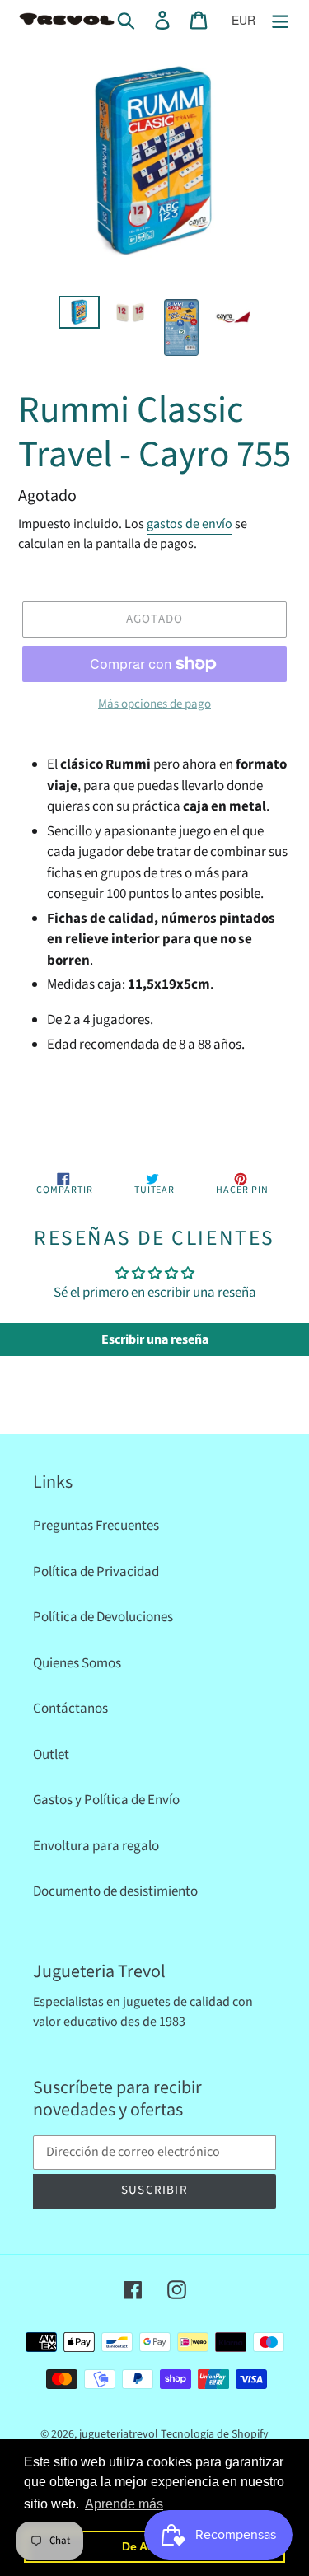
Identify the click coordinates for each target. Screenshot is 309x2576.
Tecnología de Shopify (215, 2434)
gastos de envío (190, 524)
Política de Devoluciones (103, 1617)
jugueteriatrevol (119, 2434)
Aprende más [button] (124, 2504)
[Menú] (280, 21)
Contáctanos (70, 1709)
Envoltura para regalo (96, 1846)
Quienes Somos (77, 1663)
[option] (79, 314)
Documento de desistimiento (115, 1891)
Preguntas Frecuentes (96, 1526)
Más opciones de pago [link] (154, 704)
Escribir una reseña (155, 1339)
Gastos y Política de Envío (106, 1800)
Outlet (51, 1755)
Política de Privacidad (96, 1572)
